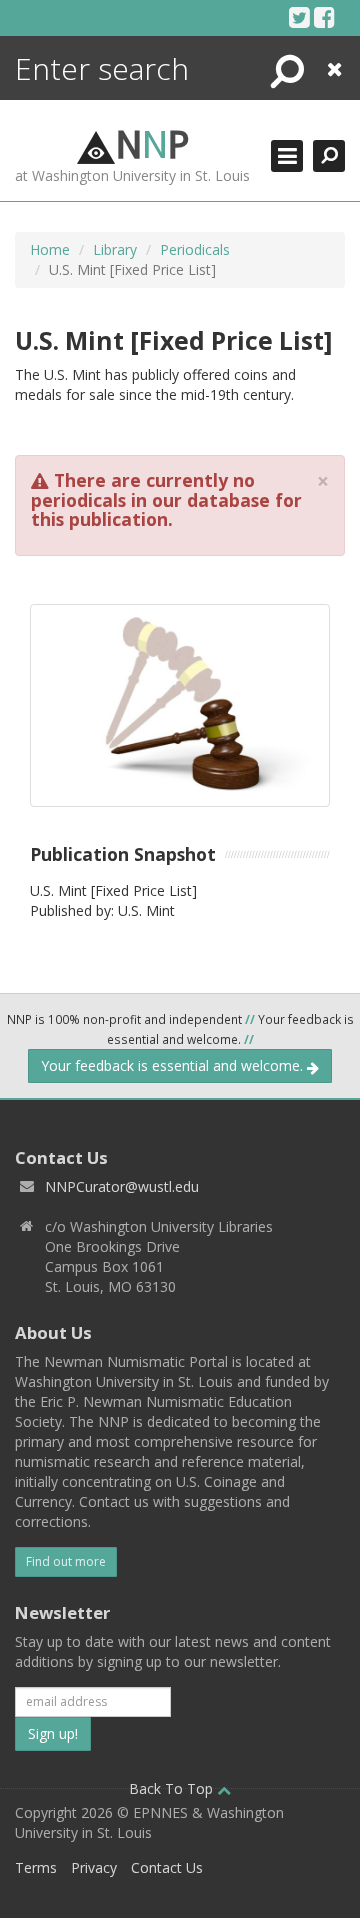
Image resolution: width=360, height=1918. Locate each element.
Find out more (66, 1561)
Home (50, 249)
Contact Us (167, 1867)
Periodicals (195, 249)
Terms (36, 1867)
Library (115, 249)
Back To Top (173, 1788)
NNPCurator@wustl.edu (122, 1186)
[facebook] (324, 17)
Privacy (94, 1867)
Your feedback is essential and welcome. (174, 1065)
